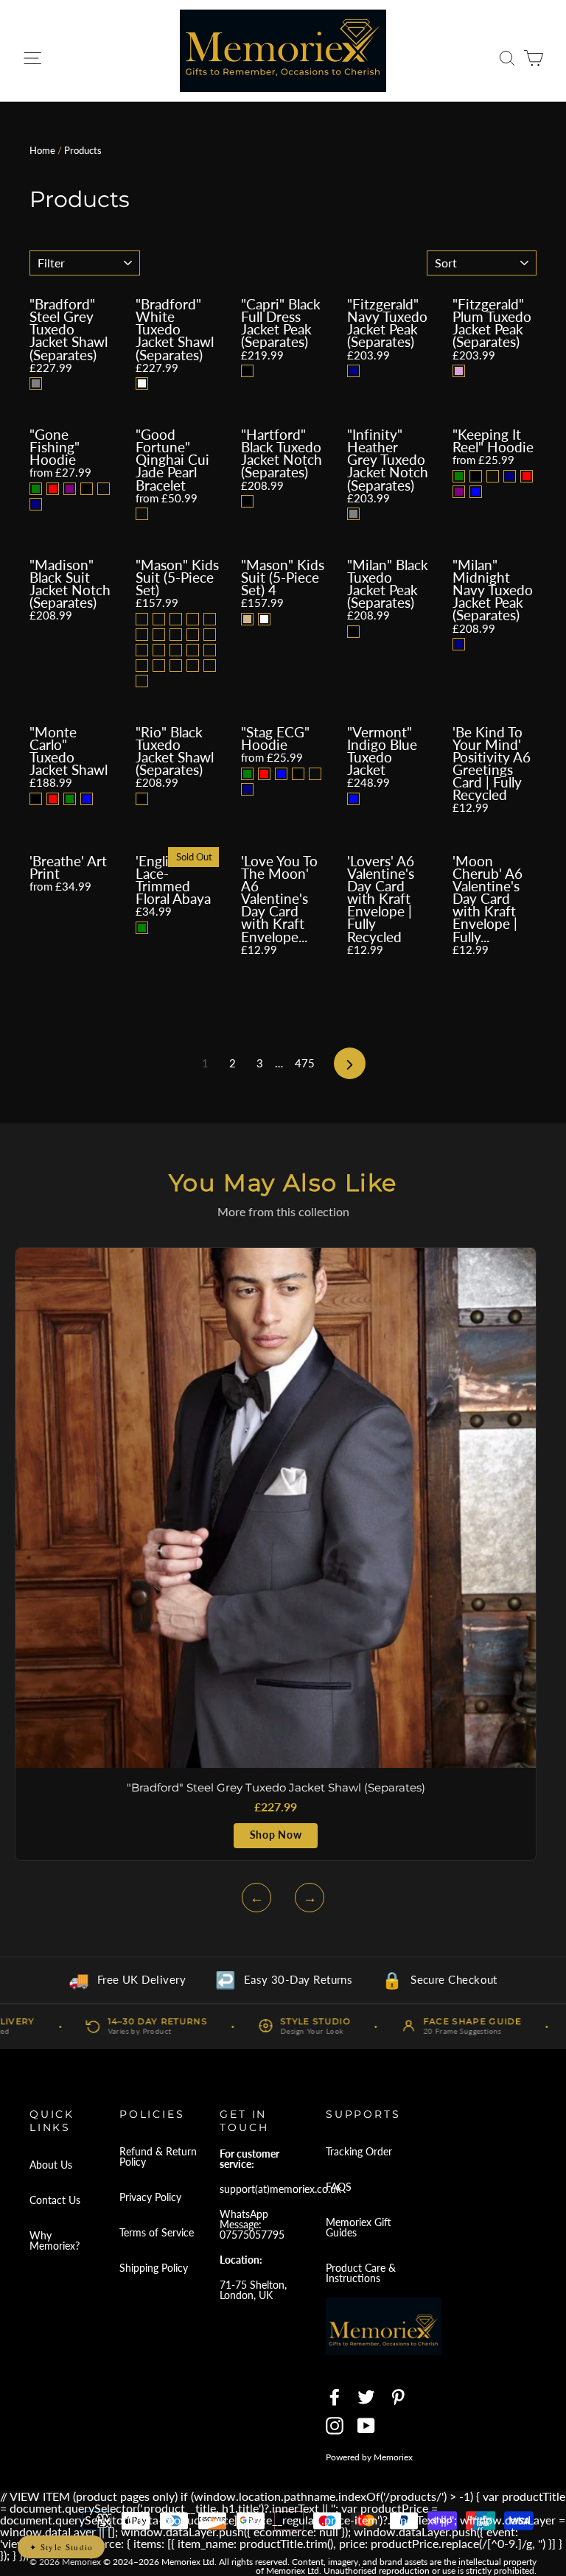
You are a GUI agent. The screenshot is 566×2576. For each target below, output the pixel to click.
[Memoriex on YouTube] (366, 2426)
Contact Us (55, 2200)
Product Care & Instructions (361, 2273)
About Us (51, 2165)
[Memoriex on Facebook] (335, 2397)
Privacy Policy (150, 2197)
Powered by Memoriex (369, 2457)
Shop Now (276, 1835)
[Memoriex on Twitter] (366, 2397)
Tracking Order (359, 2151)
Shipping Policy (154, 2268)
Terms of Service (157, 2232)
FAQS (339, 2187)
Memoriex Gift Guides (359, 2227)
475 (305, 1063)
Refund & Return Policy (158, 2156)
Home (42, 150)
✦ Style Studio (61, 2547)
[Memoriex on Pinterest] (398, 2397)
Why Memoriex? (55, 2240)
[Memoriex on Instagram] (335, 2426)
